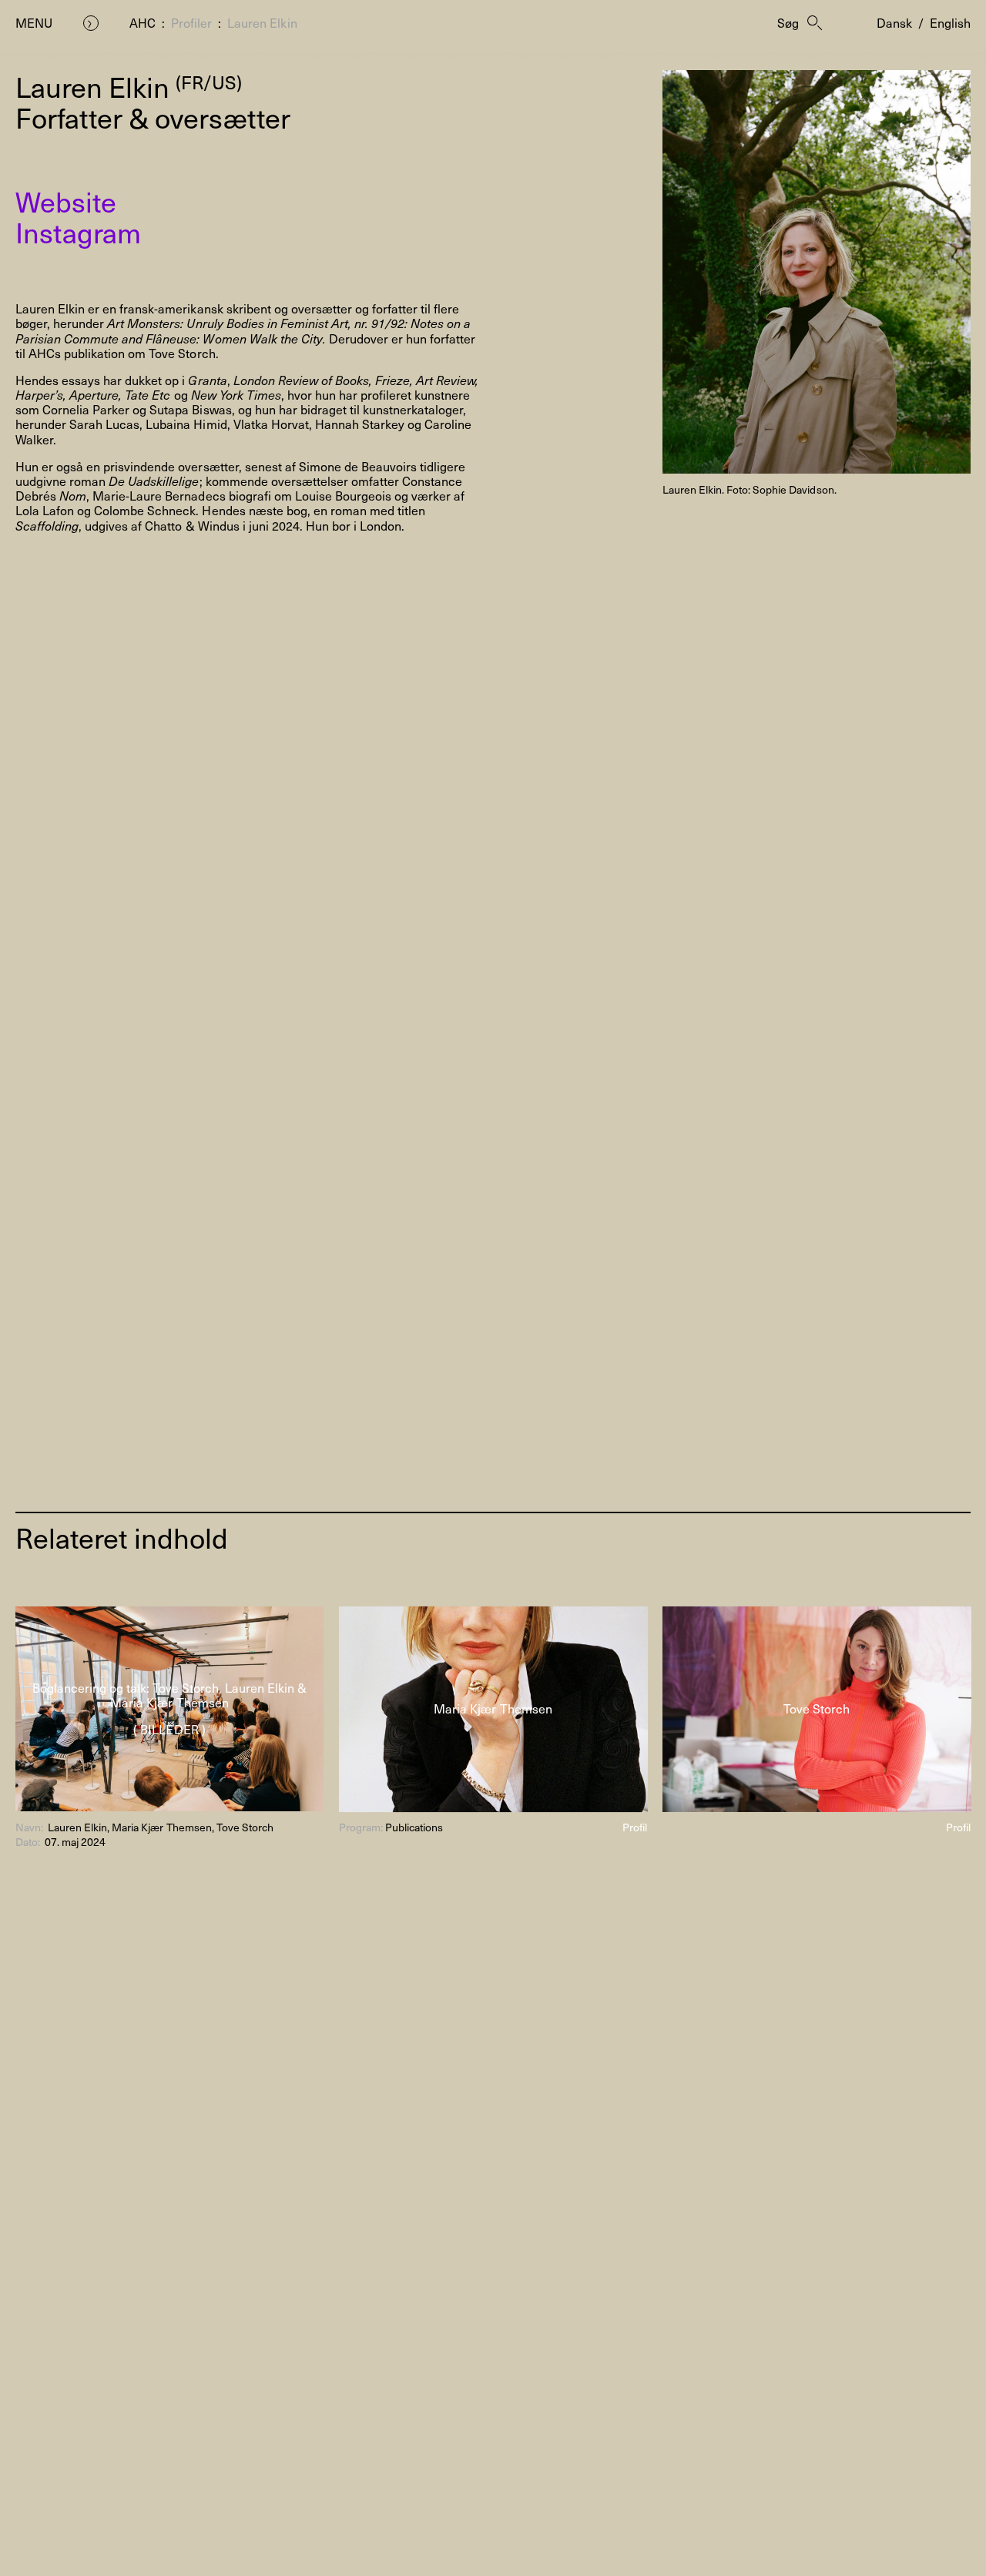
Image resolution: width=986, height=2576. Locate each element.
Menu (34, 23)
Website (66, 201)
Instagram (78, 232)
